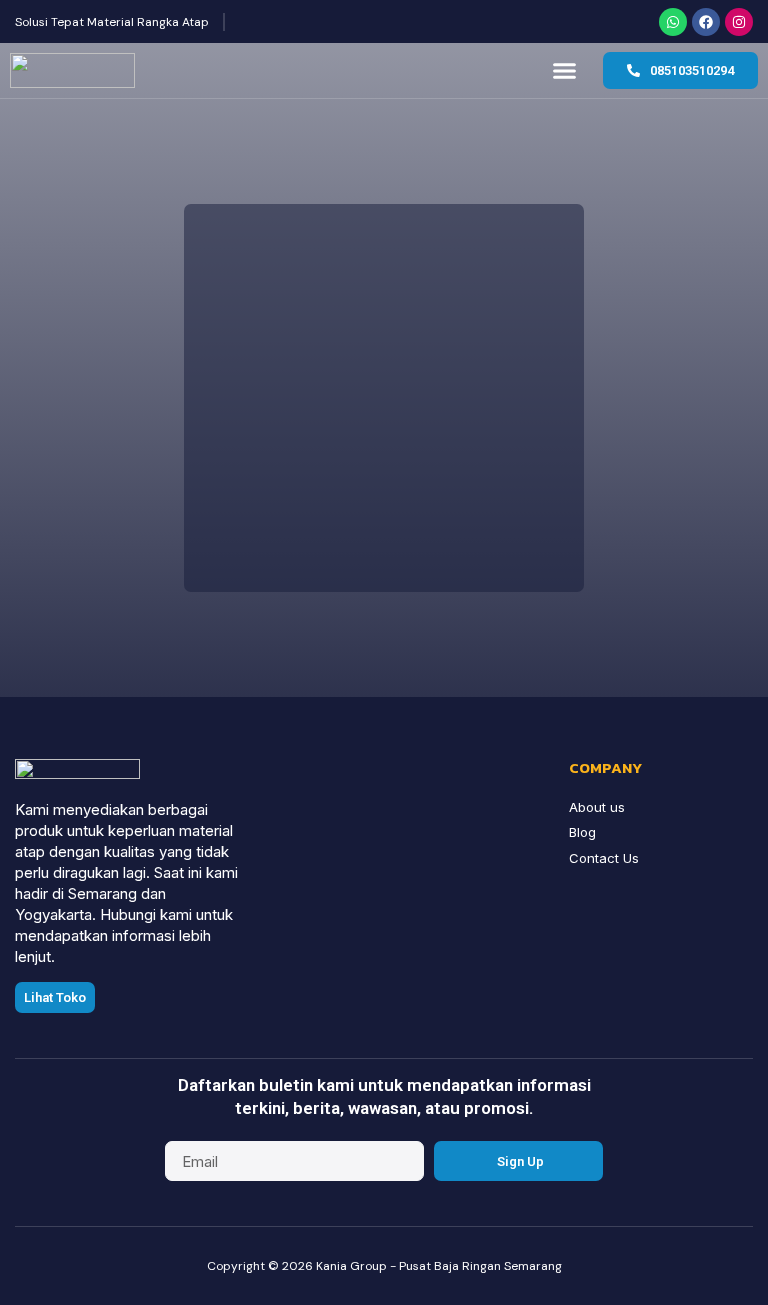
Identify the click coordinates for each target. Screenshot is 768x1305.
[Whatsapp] (673, 22)
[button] (565, 71)
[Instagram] (739, 22)
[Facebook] (706, 22)
